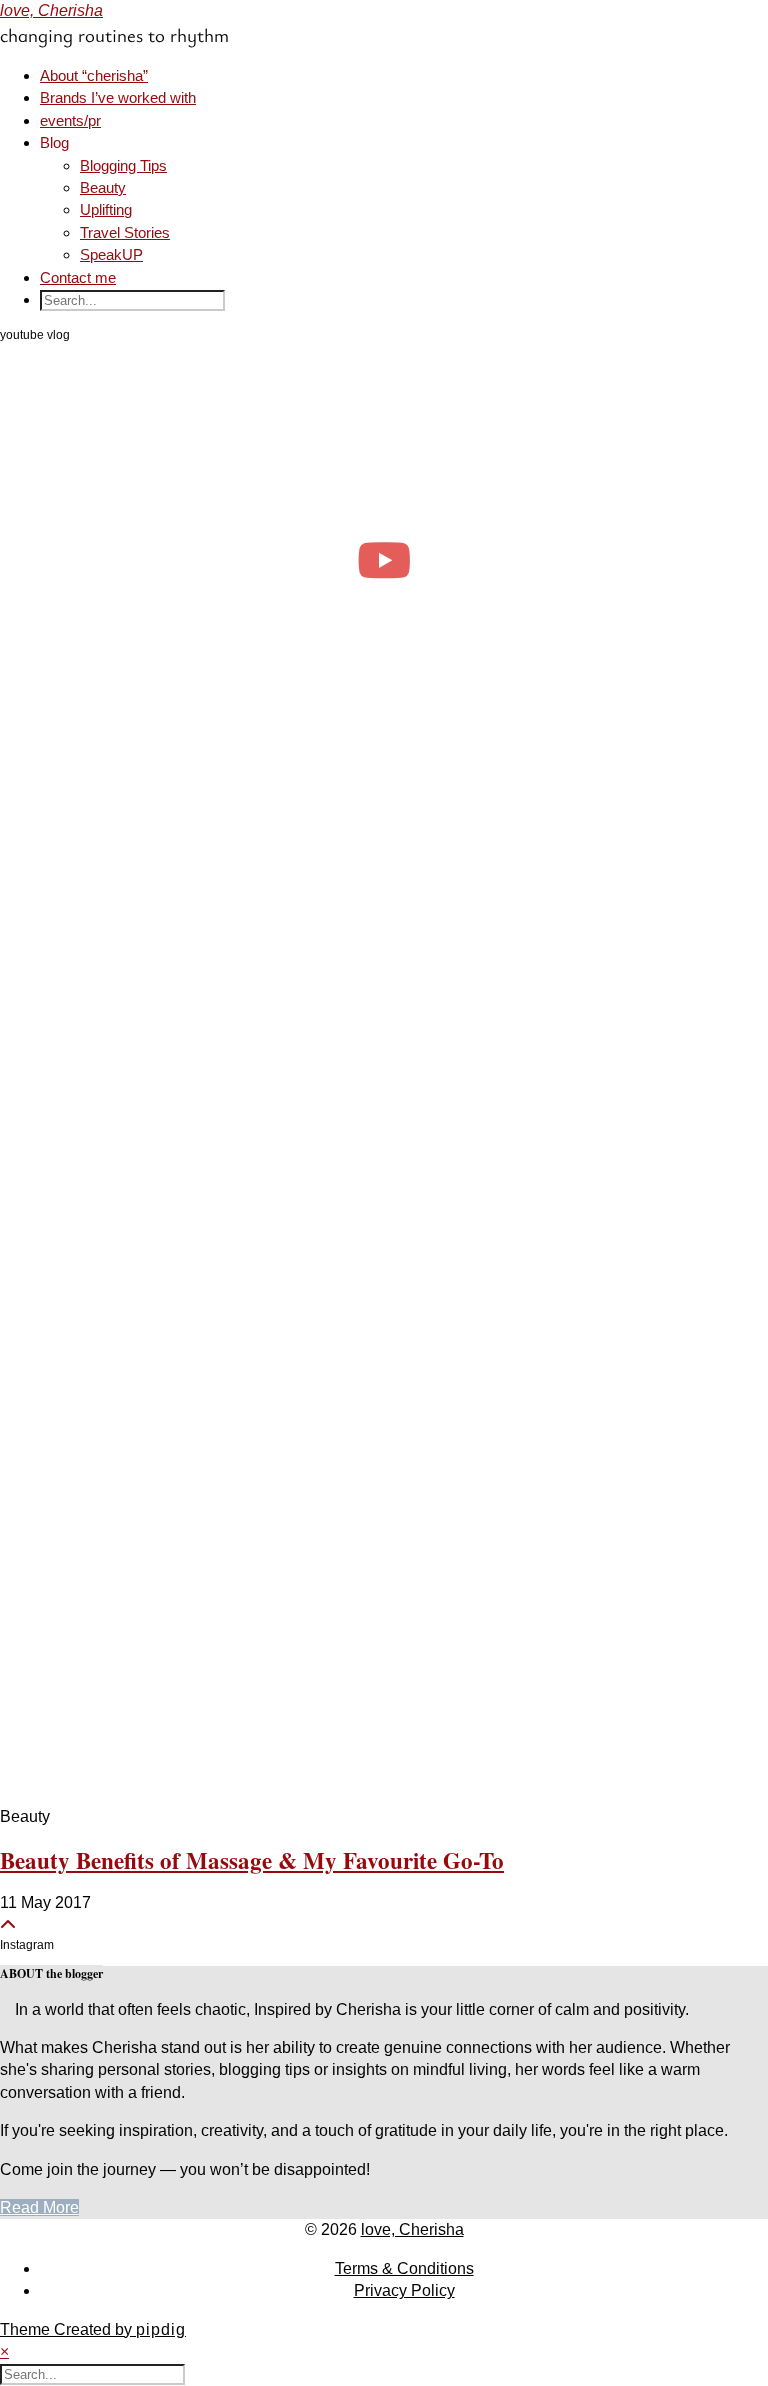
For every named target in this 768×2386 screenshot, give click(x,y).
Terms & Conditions (404, 2268)
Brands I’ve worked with (118, 97)
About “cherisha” (94, 75)
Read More (39, 2207)
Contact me (78, 277)
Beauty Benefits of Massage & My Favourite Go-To (252, 1860)
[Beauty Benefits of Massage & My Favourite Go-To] (384, 1291)
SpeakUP (111, 254)
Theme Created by (93, 2329)
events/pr (70, 120)
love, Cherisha (51, 10)
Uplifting (106, 209)
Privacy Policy (404, 2290)
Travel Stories (125, 232)
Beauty (103, 187)
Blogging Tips (123, 165)
